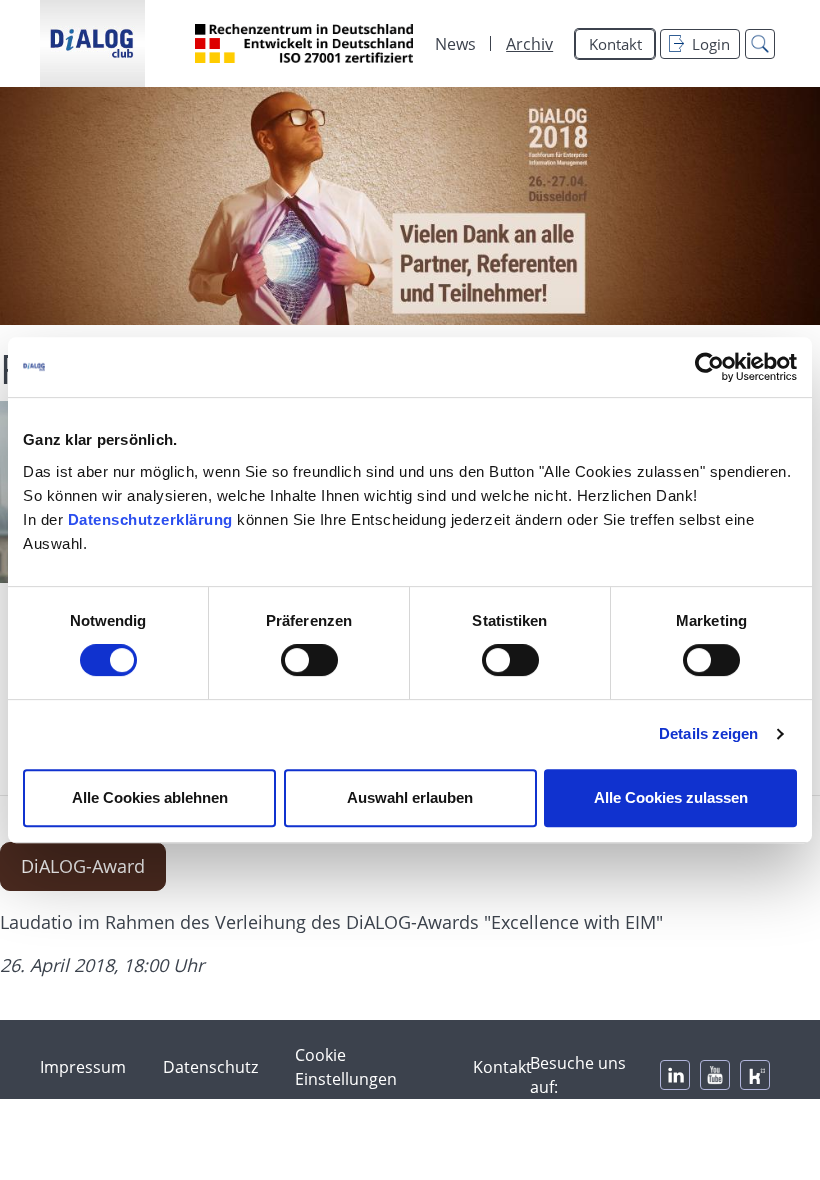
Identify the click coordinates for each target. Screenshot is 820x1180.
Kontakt (615, 44)
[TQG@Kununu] (755, 1075)
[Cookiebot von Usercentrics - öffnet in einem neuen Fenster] (709, 367)
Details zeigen (708, 733)
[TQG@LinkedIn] (675, 1075)
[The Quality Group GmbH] (92, 43)
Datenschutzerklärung (150, 519)
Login (711, 44)
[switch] (309, 660)
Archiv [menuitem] (529, 44)
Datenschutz (210, 1067)
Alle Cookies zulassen (671, 797)
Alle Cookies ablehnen (150, 797)
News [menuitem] (455, 44)
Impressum (83, 1067)
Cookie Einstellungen (346, 1067)
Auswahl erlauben (410, 797)
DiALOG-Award (83, 866)
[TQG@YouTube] (715, 1075)
